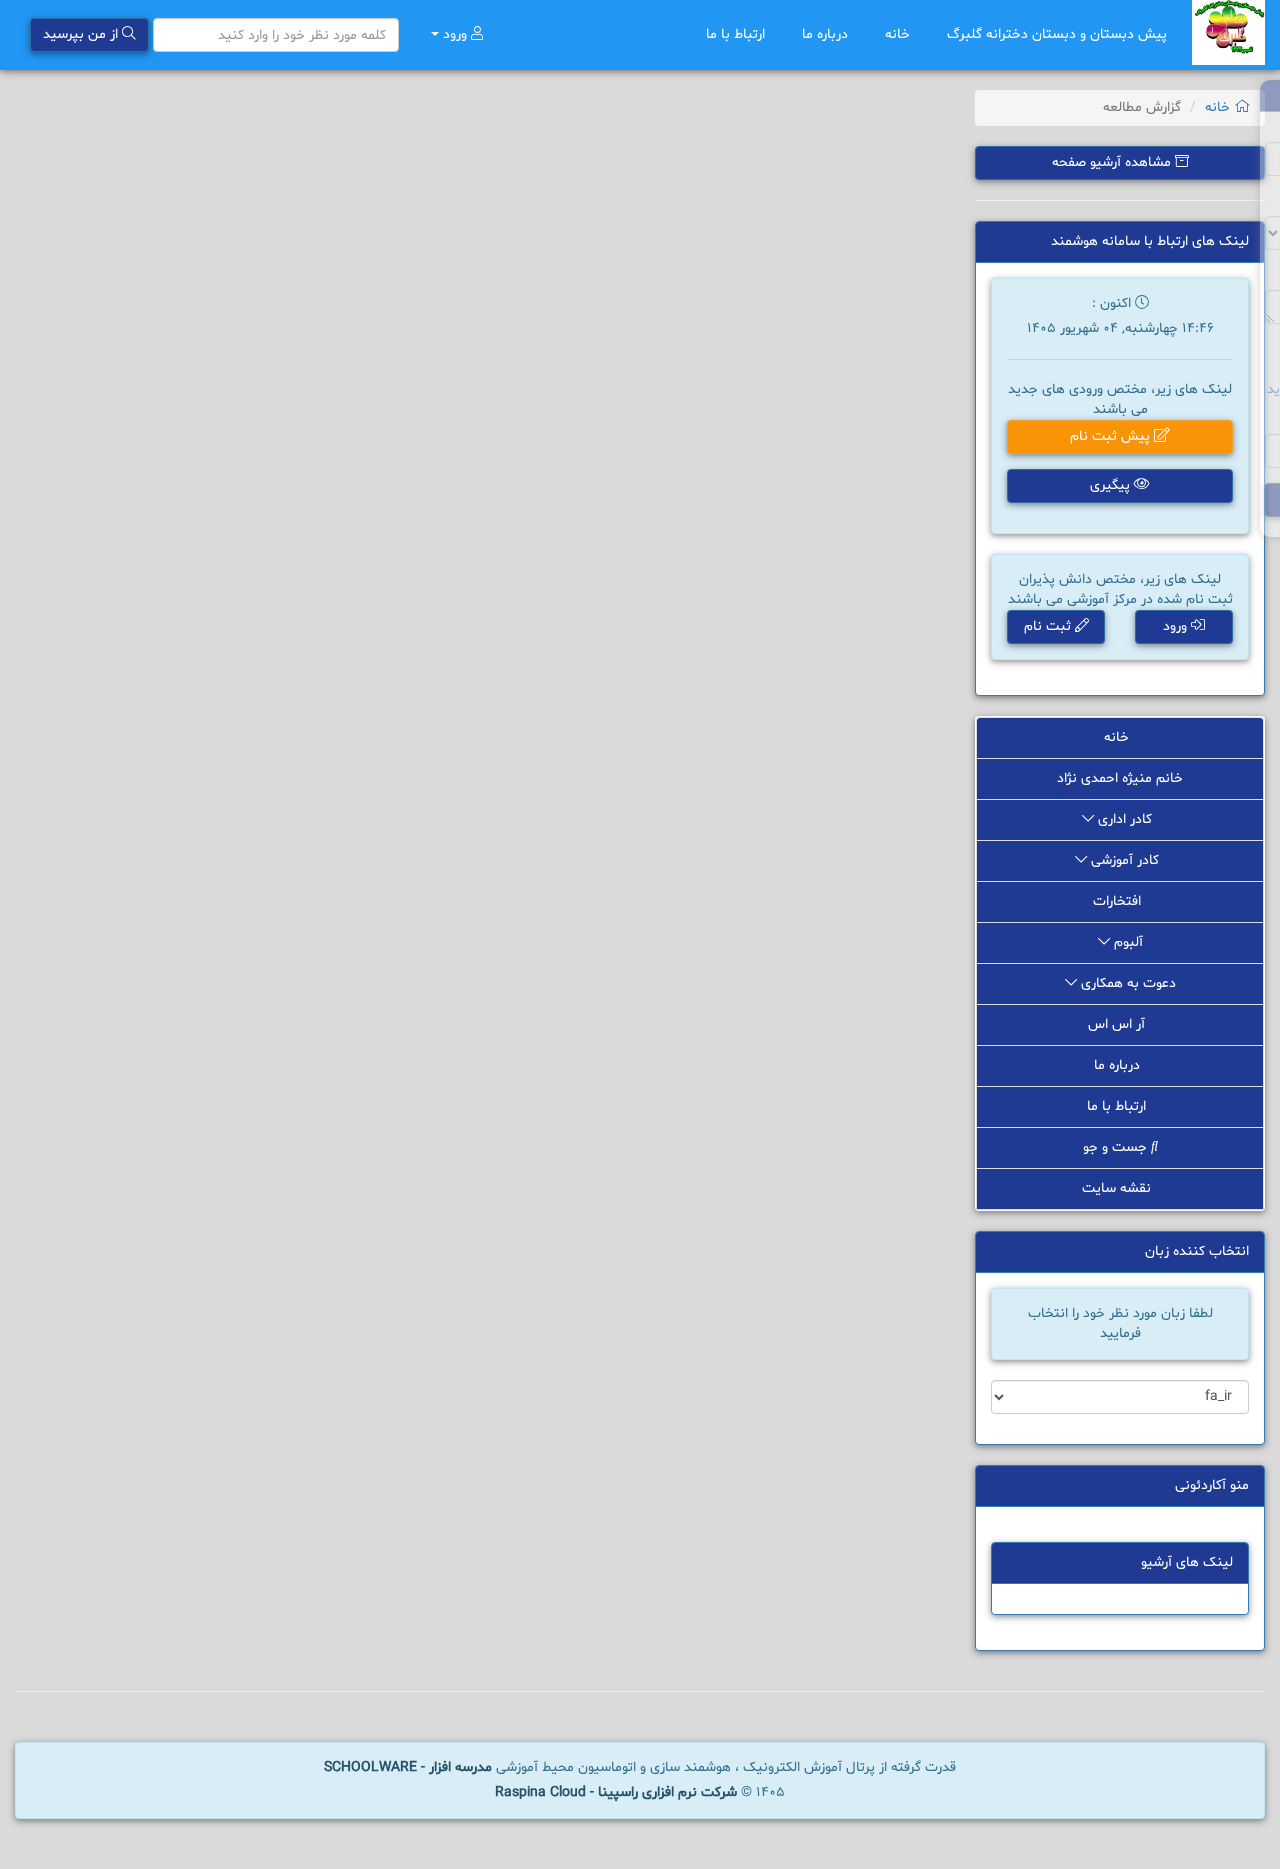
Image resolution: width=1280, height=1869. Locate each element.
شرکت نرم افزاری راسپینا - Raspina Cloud (616, 1792)
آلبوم (1126, 942)
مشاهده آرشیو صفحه (1113, 162)
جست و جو (1117, 1147)
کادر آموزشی (1125, 860)
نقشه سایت (1118, 1188)
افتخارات (1119, 901)
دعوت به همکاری (1126, 983)
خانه (899, 34)
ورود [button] (1177, 626)
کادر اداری (1125, 819)
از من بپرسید (82, 34)
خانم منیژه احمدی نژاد (1120, 778)
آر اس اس (1118, 1024)
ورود (455, 34)
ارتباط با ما (737, 34)
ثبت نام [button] (1049, 626)
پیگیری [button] (1112, 485)
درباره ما (827, 34)
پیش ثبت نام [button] (1112, 436)
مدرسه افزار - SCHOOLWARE (408, 1767)
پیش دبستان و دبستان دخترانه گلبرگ (1057, 34)
